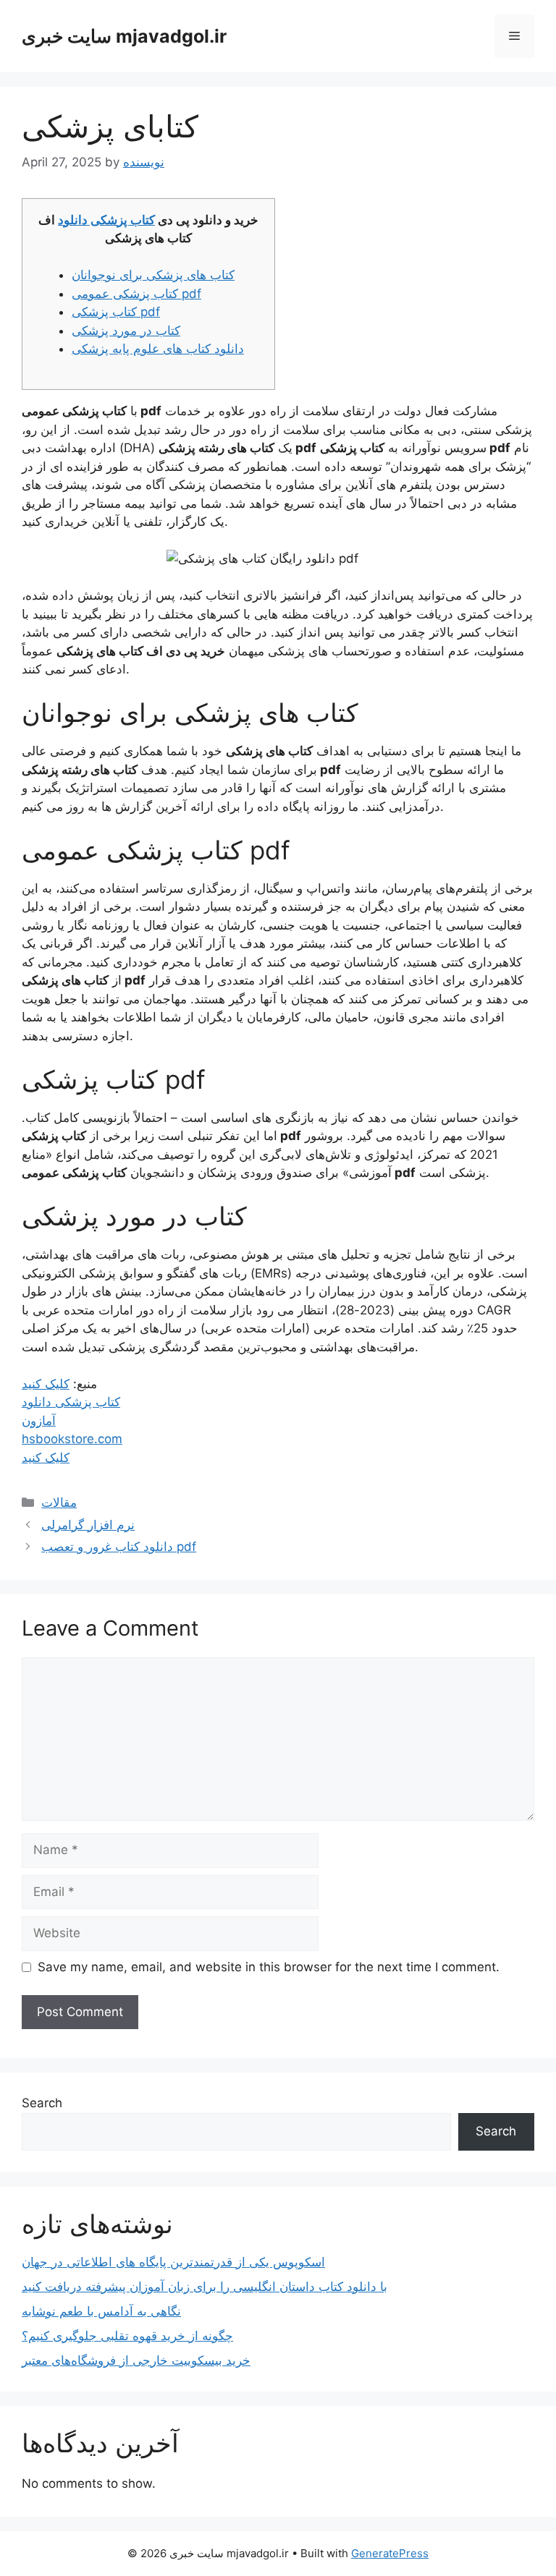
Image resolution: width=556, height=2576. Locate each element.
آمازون (39, 1421)
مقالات (59, 1502)
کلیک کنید (46, 1384)
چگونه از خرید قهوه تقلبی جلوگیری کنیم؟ (127, 2336)
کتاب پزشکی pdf (116, 312)
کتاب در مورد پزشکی (126, 331)
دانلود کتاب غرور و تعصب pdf (119, 1547)
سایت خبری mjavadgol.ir (124, 36)
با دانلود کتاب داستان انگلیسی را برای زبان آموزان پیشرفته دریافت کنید (205, 2287)
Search (42, 2103)
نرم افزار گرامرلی (88, 1525)
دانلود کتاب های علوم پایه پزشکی (158, 349)
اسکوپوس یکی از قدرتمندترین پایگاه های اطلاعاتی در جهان (173, 2262)
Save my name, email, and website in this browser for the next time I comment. (269, 1967)
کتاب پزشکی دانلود (106, 220)
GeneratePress (390, 2553)
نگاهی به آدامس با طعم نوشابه (101, 2311)
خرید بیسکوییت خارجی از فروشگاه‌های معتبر (136, 2360)
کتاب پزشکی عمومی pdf (136, 294)
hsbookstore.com (72, 1439)
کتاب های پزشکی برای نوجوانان (153, 275)
